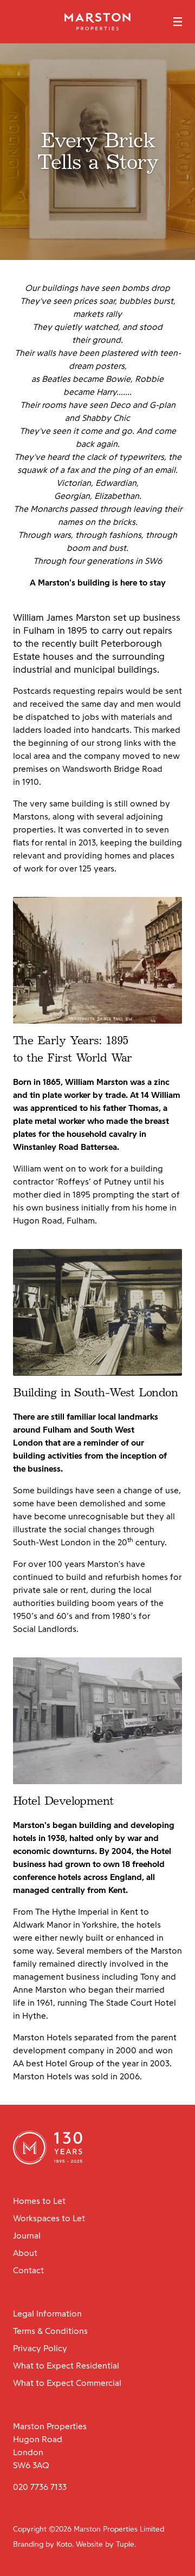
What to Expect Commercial (67, 2383)
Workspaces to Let (49, 2218)
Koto (64, 2544)
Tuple (125, 2544)
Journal (27, 2236)
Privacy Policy (40, 2348)
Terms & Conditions (50, 2331)
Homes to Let (39, 2201)
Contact (28, 2270)
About (25, 2253)
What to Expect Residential (66, 2366)
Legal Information (47, 2314)
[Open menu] (178, 22)
